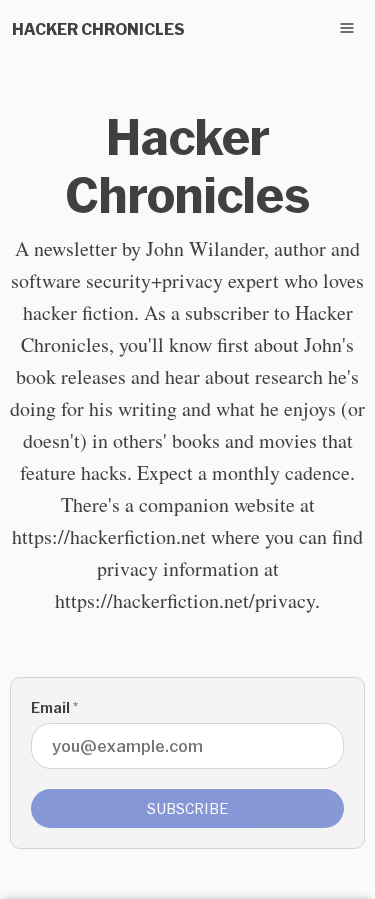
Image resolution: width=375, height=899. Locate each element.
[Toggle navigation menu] (347, 28)
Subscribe (188, 808)
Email (54, 707)
